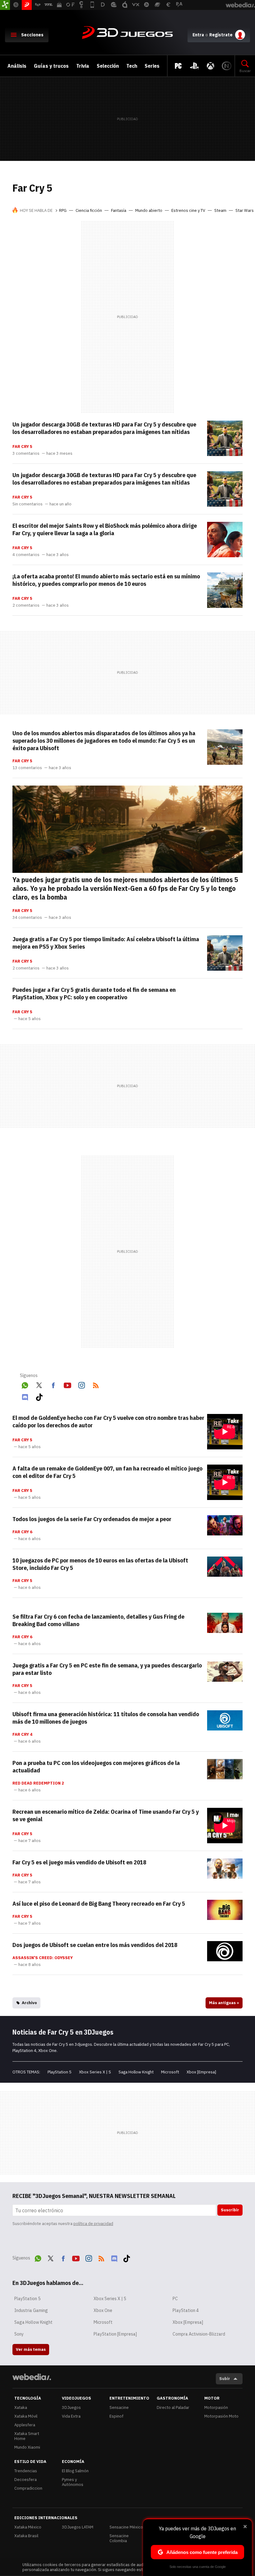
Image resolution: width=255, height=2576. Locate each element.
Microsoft (170, 2072)
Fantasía (119, 210)
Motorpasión (216, 2407)
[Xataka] (5, 5)
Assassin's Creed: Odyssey (43, 1958)
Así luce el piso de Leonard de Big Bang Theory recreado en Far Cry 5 (99, 1904)
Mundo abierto (149, 210)
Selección (108, 66)
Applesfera (25, 2425)
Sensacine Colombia (119, 2538)
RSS (96, 1384)
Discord (25, 1396)
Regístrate (221, 35)
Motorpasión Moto (221, 2416)
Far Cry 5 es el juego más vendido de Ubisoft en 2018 (79, 1862)
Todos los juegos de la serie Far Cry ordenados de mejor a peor (92, 1519)
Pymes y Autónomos (73, 2482)
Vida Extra (71, 2416)
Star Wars (245, 210)
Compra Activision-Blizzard (199, 2334)
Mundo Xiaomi (27, 2447)
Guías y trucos (51, 66)
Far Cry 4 (22, 1735)
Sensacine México (126, 2527)
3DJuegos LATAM (78, 2527)
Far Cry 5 (22, 447)
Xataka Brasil (26, 2536)
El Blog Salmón (75, 2471)
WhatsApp (25, 1384)
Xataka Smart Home (27, 2436)
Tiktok (39, 1396)
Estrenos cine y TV (188, 210)
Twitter (39, 1384)
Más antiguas (224, 2003)
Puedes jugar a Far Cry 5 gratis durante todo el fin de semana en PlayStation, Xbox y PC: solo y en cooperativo (94, 993)
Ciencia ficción (89, 210)
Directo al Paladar (173, 2407)
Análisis (17, 66)
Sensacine (119, 2407)
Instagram (81, 1384)
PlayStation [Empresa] (115, 2334)
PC (175, 2299)
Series (152, 66)
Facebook (53, 1384)
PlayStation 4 (186, 2310)
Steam (220, 210)
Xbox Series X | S (95, 2072)
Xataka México (28, 2527)
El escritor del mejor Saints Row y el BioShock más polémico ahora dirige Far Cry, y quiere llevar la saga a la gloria (105, 529)
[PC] (178, 66)
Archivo (29, 2003)
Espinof (116, 2416)
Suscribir (230, 2210)
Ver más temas (31, 2349)
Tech (132, 66)
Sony (19, 2334)
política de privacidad (93, 2224)
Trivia (83, 66)
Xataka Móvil (26, 2416)
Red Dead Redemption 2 (38, 1783)
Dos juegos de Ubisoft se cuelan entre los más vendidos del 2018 (95, 1945)
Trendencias (26, 2471)
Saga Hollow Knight (136, 2072)
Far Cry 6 (22, 1532)
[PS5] (194, 66)
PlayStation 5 (60, 2072)
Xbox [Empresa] (201, 2072)
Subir (225, 2379)
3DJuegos (127, 33)
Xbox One (103, 2310)
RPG (63, 210)
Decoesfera (25, 2480)
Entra (198, 35)
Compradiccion (28, 2488)
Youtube (67, 1384)
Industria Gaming (31, 2310)
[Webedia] (32, 2377)
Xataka (21, 2407)
